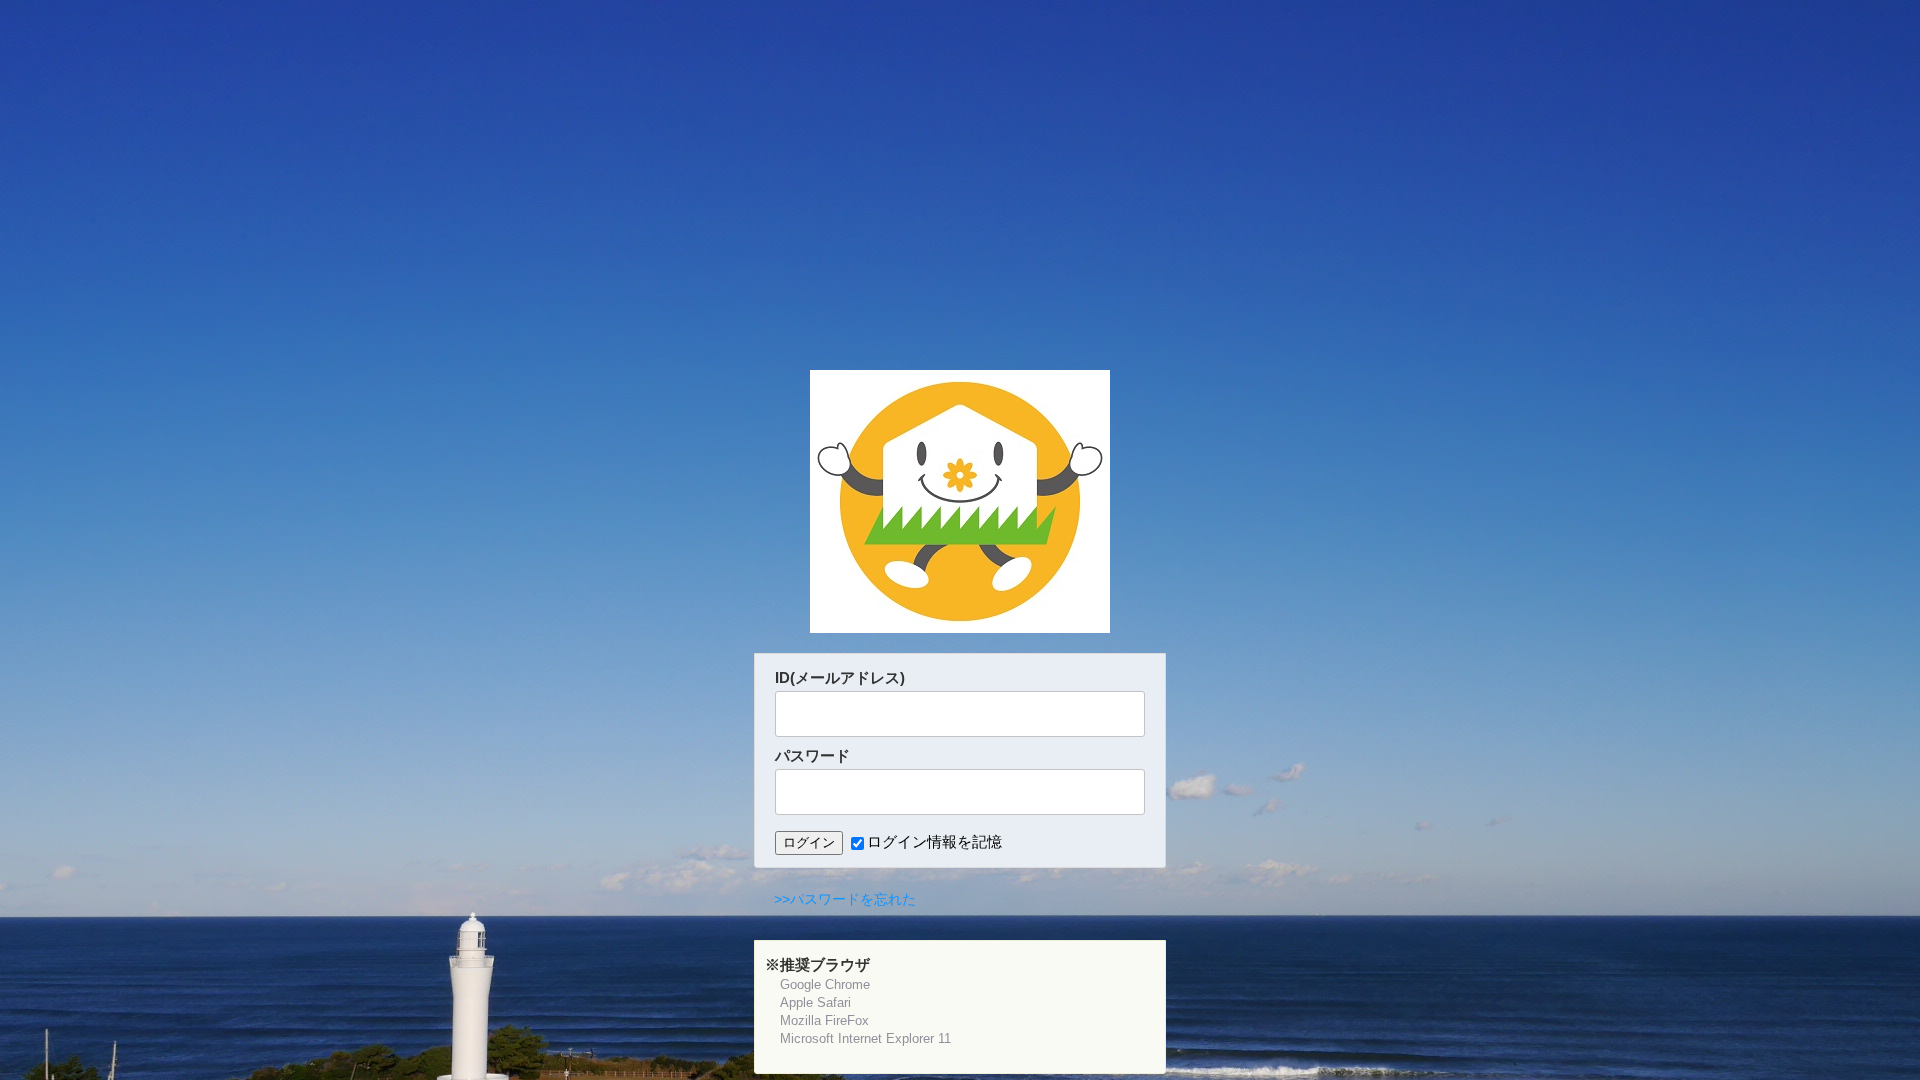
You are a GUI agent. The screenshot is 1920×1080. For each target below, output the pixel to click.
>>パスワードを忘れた (845, 899)
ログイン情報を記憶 (934, 841)
